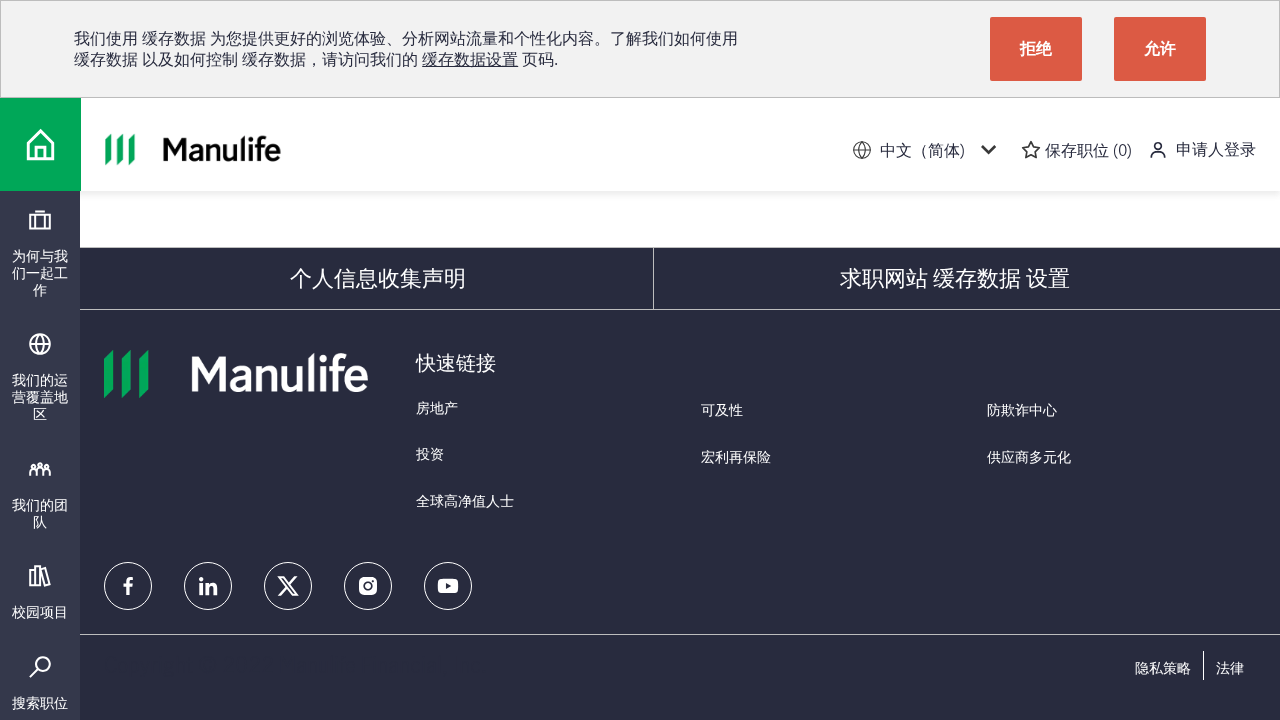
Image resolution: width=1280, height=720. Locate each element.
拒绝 (1036, 48)
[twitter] (288, 586)
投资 (430, 453)
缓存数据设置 (470, 59)
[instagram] (368, 586)
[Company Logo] (40, 144)
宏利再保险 (736, 456)
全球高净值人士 (465, 500)
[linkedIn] (208, 586)
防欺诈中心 (1022, 409)
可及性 (722, 409)
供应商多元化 (1029, 456)
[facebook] (128, 586)
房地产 (437, 407)
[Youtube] (448, 586)
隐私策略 (1163, 668)
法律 (1230, 668)
